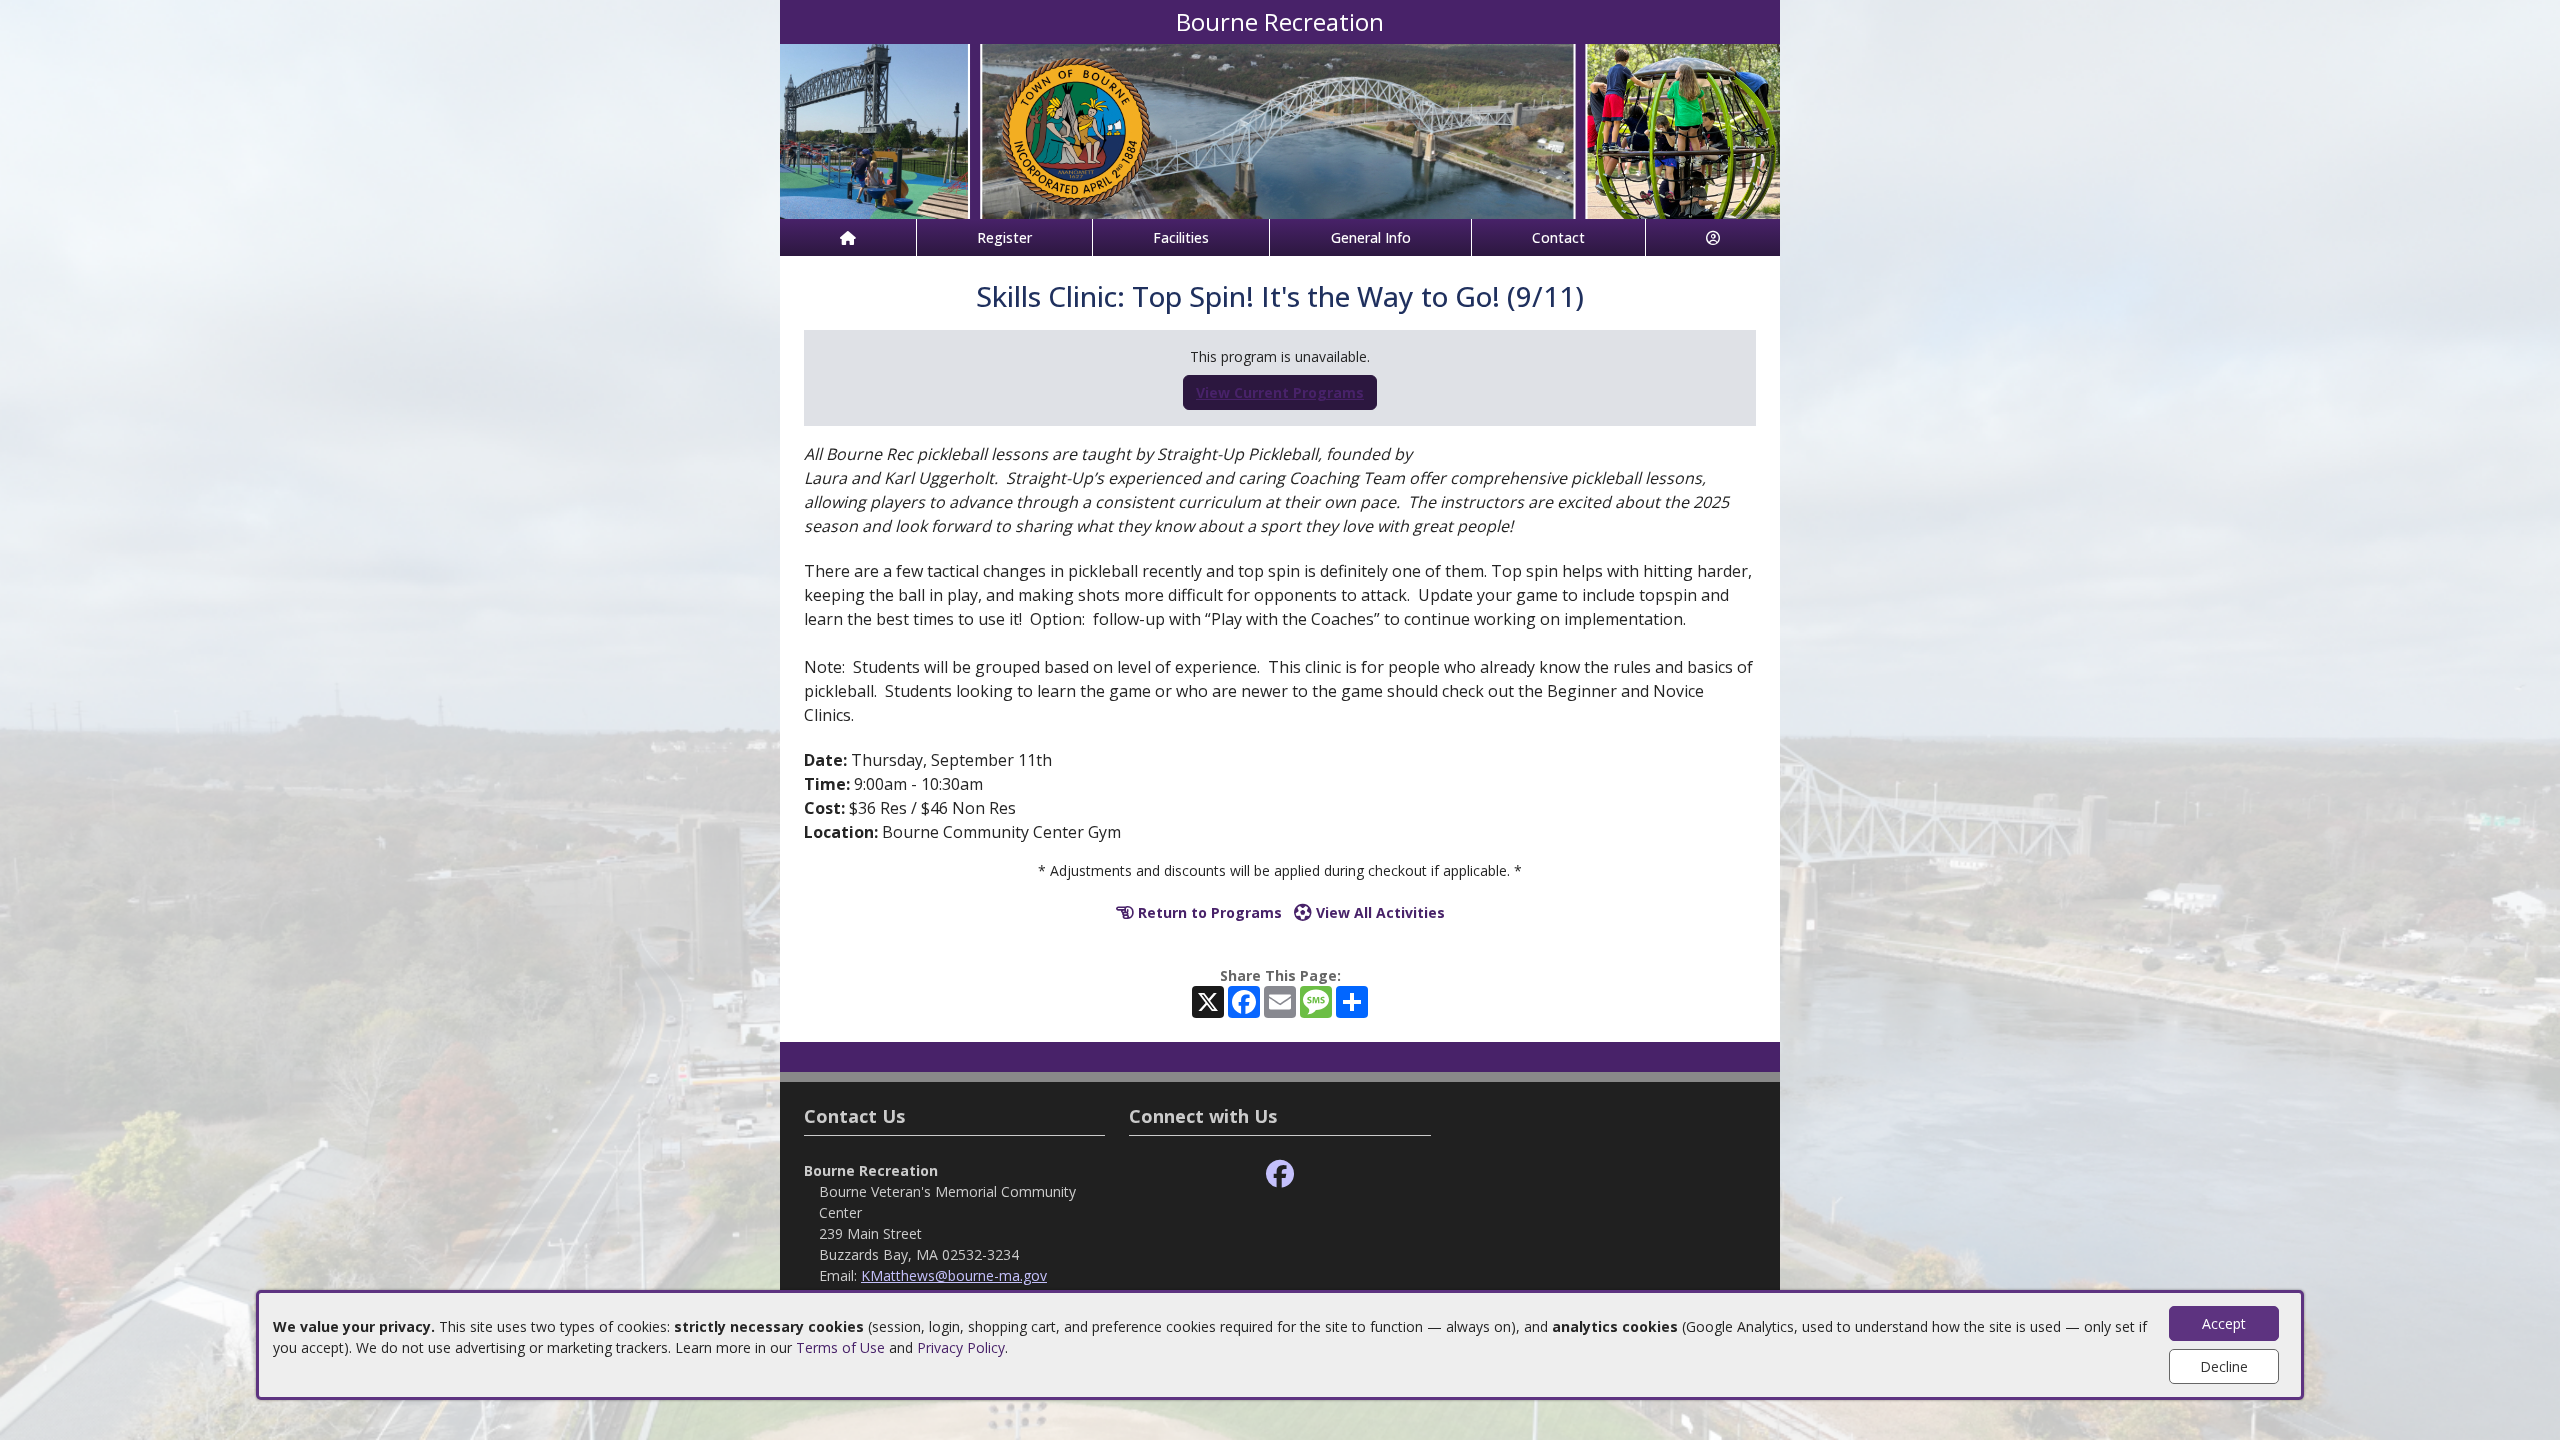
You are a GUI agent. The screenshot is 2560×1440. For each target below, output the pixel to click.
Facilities (1181, 237)
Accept (2224, 1323)
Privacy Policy (961, 1347)
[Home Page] (848, 237)
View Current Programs (1280, 392)
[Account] (1713, 237)
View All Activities (1378, 912)
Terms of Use (840, 1347)
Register (1004, 237)
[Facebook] (1280, 1174)
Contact (1558, 237)
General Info (1371, 237)
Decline (2224, 1366)
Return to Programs (1208, 912)
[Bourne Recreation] (1280, 129)
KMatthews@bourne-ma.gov (954, 1275)
